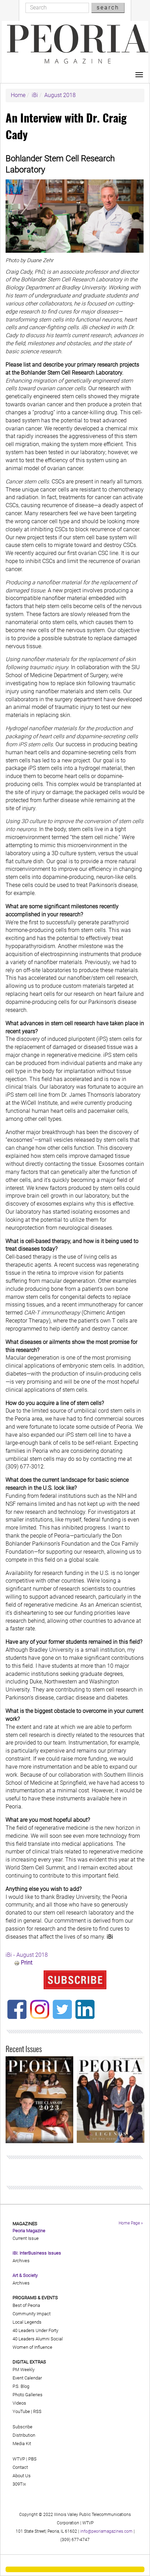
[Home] (78, 44)
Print (27, 1963)
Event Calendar (27, 2378)
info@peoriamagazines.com (106, 2531)
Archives (21, 2261)
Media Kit (22, 2444)
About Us (22, 2476)
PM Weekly (24, 2370)
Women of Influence (32, 2347)
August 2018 (60, 95)
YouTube (21, 2411)
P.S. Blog (21, 2386)
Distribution (24, 2435)
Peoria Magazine (29, 2231)
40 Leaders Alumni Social (38, 2339)
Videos (19, 2403)
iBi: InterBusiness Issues (37, 2253)
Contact (20, 2467)
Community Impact (32, 2314)
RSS (37, 2411)
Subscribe (22, 2427)
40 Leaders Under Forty (35, 2330)
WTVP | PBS (25, 2459)
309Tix (19, 2484)
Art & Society (25, 2275)
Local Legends (27, 2322)
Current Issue (26, 2238)
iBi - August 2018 (27, 1955)
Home (18, 95)
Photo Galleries (28, 2395)
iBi (35, 95)
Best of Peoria (26, 2305)
